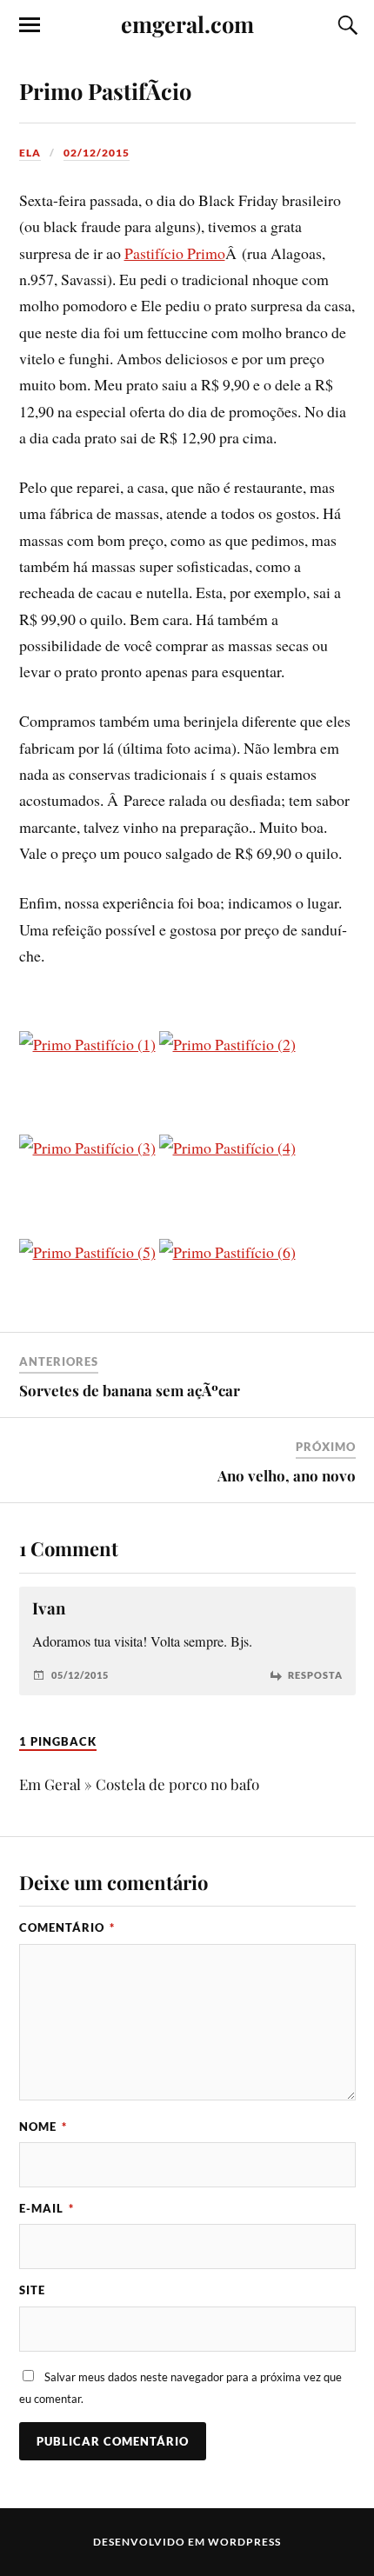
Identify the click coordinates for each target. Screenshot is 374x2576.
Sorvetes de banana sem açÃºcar (130, 1390)
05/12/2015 (80, 1675)
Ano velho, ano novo (287, 1475)
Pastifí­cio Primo (175, 253)
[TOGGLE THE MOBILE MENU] (30, 25)
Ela (30, 153)
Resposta (315, 1675)
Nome (43, 2127)
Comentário (67, 1927)
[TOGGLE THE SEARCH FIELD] (345, 25)
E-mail (47, 2208)
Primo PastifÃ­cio (105, 90)
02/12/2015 (97, 153)
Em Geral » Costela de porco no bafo (139, 1784)
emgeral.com (187, 23)
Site (32, 2290)
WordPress (244, 2542)
